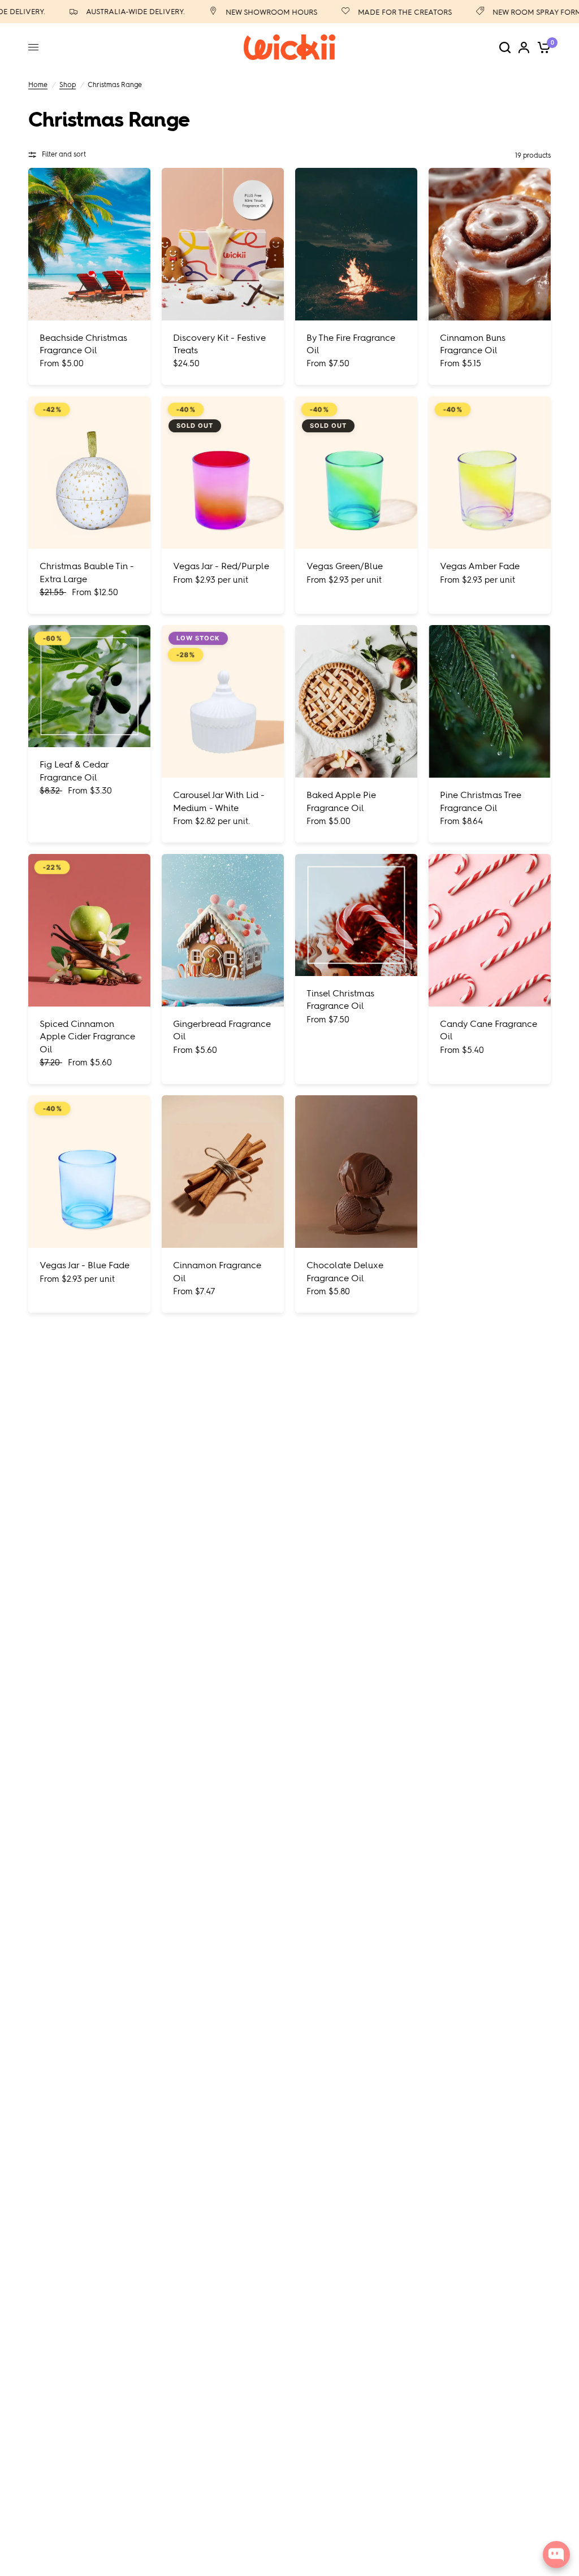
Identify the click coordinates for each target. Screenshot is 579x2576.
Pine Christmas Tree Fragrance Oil (481, 801)
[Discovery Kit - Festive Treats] (223, 244)
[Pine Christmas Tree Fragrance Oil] (490, 701)
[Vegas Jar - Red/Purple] (223, 472)
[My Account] (524, 47)
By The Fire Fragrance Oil (351, 344)
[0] (542, 47)
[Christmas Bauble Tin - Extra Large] (89, 472)
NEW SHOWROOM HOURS (243, 12)
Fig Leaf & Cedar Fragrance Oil (74, 771)
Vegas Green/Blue (345, 566)
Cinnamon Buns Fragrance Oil (473, 344)
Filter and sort (64, 154)
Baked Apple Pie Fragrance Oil (341, 801)
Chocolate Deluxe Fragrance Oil (345, 1271)
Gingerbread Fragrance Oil (222, 1030)
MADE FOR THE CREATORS (376, 12)
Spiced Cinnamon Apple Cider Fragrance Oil (87, 1037)
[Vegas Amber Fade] (490, 472)
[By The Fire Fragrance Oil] (356, 244)
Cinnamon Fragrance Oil (217, 1271)
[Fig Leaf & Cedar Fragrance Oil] (89, 686)
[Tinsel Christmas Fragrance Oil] (356, 915)
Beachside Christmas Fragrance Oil (83, 344)
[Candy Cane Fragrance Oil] (490, 930)
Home (38, 85)
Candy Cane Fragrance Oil (489, 1030)
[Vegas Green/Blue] (356, 472)
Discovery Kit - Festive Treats (219, 344)
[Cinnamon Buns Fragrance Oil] (490, 244)
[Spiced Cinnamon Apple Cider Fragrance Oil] (89, 930)
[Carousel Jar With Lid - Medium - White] (223, 701)
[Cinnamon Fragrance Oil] (223, 1172)
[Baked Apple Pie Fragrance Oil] (356, 701)
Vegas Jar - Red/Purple (221, 566)
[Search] (505, 47)
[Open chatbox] (556, 2555)
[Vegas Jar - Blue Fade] (89, 1172)
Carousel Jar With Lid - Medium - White (219, 801)
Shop (68, 85)
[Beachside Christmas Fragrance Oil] (89, 244)
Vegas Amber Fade (480, 566)
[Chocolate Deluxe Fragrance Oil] (356, 1172)
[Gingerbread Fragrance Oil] (223, 930)
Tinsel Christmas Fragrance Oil (340, 999)
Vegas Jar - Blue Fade (85, 1265)
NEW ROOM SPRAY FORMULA (515, 12)
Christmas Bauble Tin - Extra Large (87, 572)
